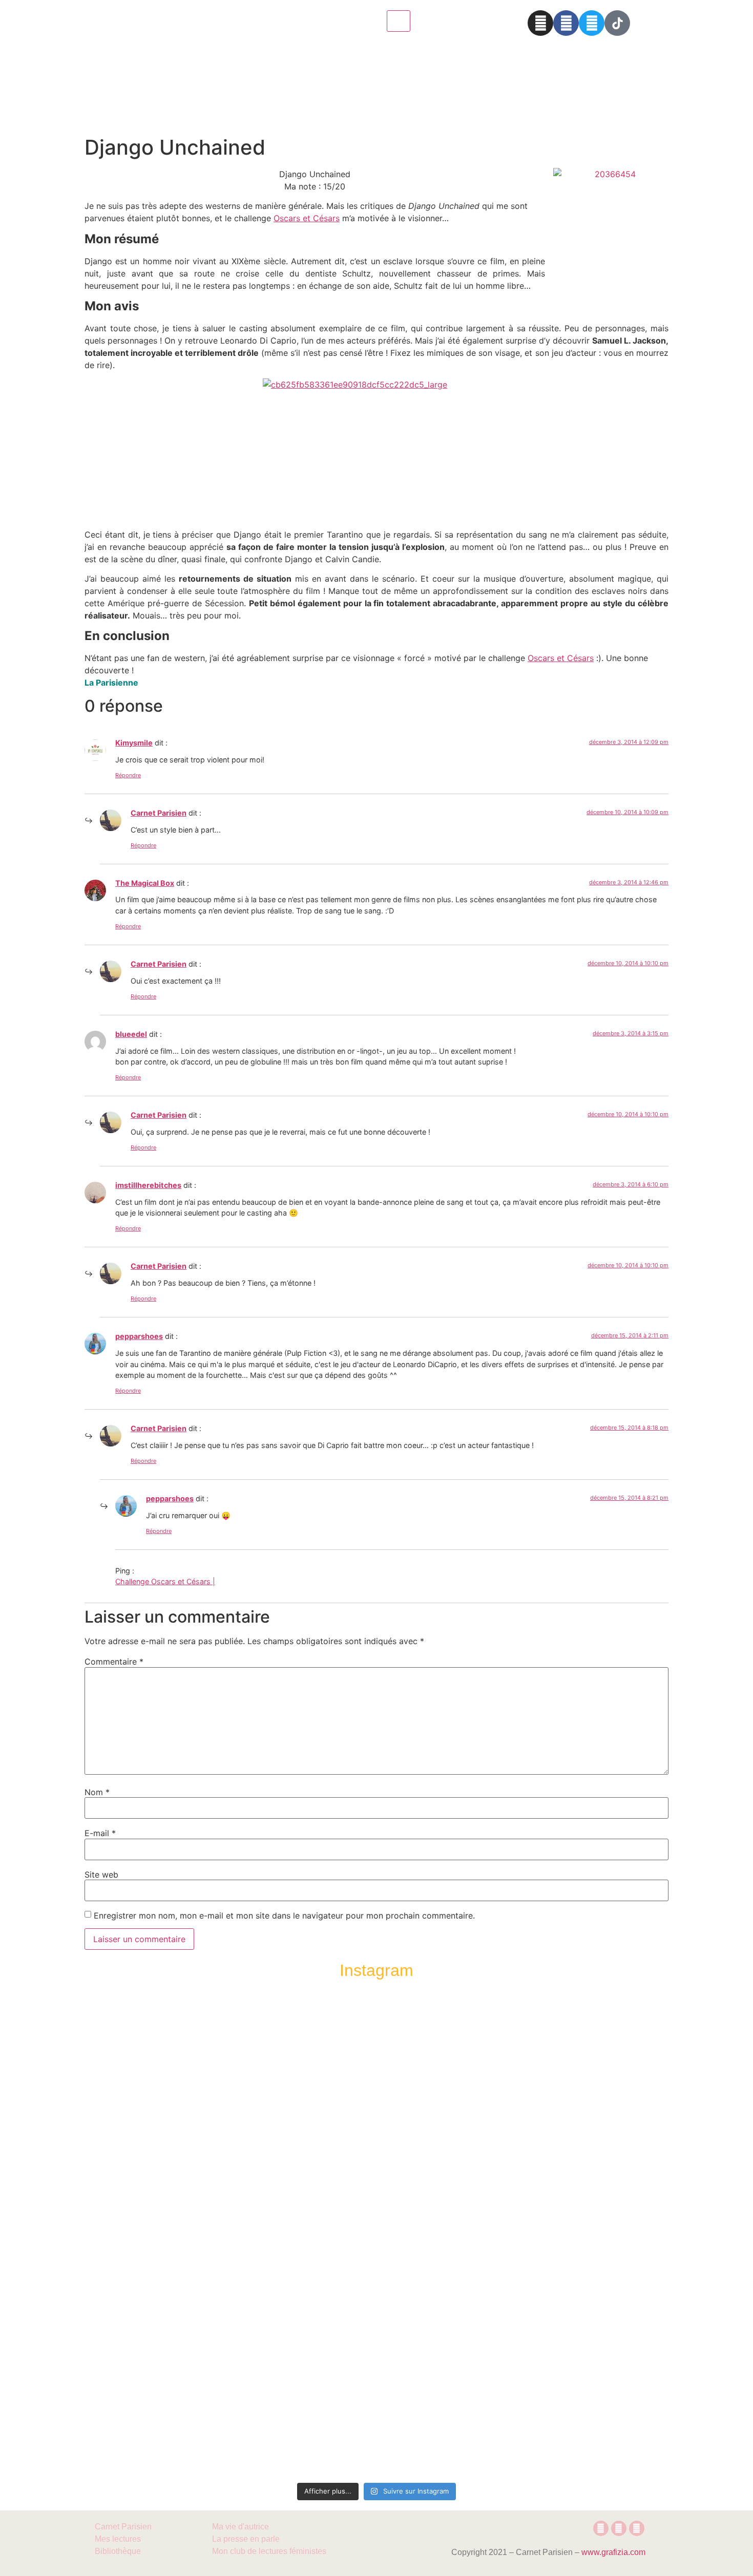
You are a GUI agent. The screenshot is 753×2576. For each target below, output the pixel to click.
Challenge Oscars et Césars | (165, 1581)
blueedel (131, 1034)
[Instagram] (540, 23)
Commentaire (114, 1662)
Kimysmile (134, 743)
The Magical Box (145, 883)
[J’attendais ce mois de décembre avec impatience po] (145, 2099)
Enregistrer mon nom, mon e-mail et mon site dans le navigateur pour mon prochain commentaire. (284, 1915)
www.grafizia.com (613, 2552)
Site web (101, 1875)
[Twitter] (592, 23)
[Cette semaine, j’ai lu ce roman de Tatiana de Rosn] (261, 2130)
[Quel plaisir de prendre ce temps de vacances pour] (608, 2093)
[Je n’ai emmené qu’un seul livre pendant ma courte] (492, 2234)
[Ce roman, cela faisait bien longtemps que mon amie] (376, 2222)
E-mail (100, 1833)
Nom (97, 1792)
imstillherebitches (148, 1185)
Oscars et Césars (307, 218)
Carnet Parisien (159, 813)
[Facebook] (566, 23)
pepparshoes (139, 1336)
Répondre (128, 775)
